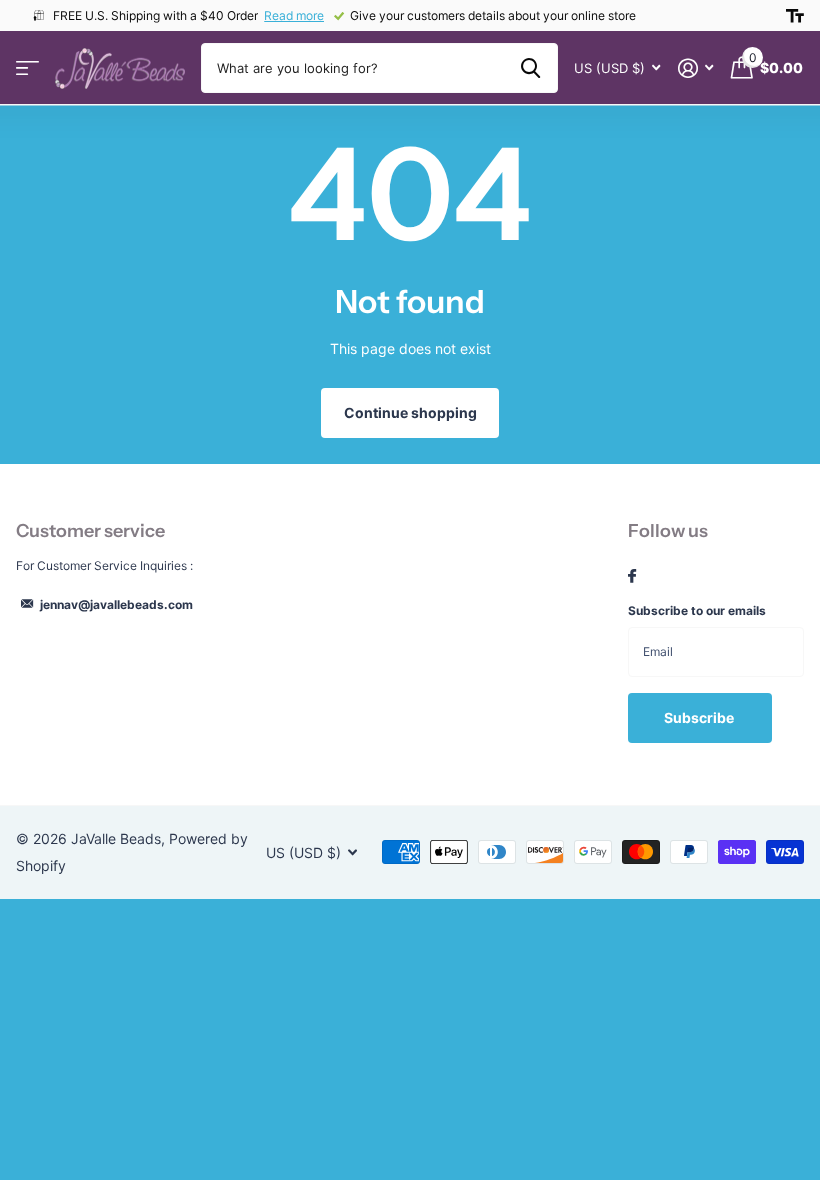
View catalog (27, 68)
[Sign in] (695, 68)
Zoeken (530, 68)
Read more (294, 15)
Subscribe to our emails (697, 610)
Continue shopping (410, 412)
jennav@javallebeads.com (116, 604)
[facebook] (632, 577)
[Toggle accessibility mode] (795, 16)
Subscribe (700, 717)
